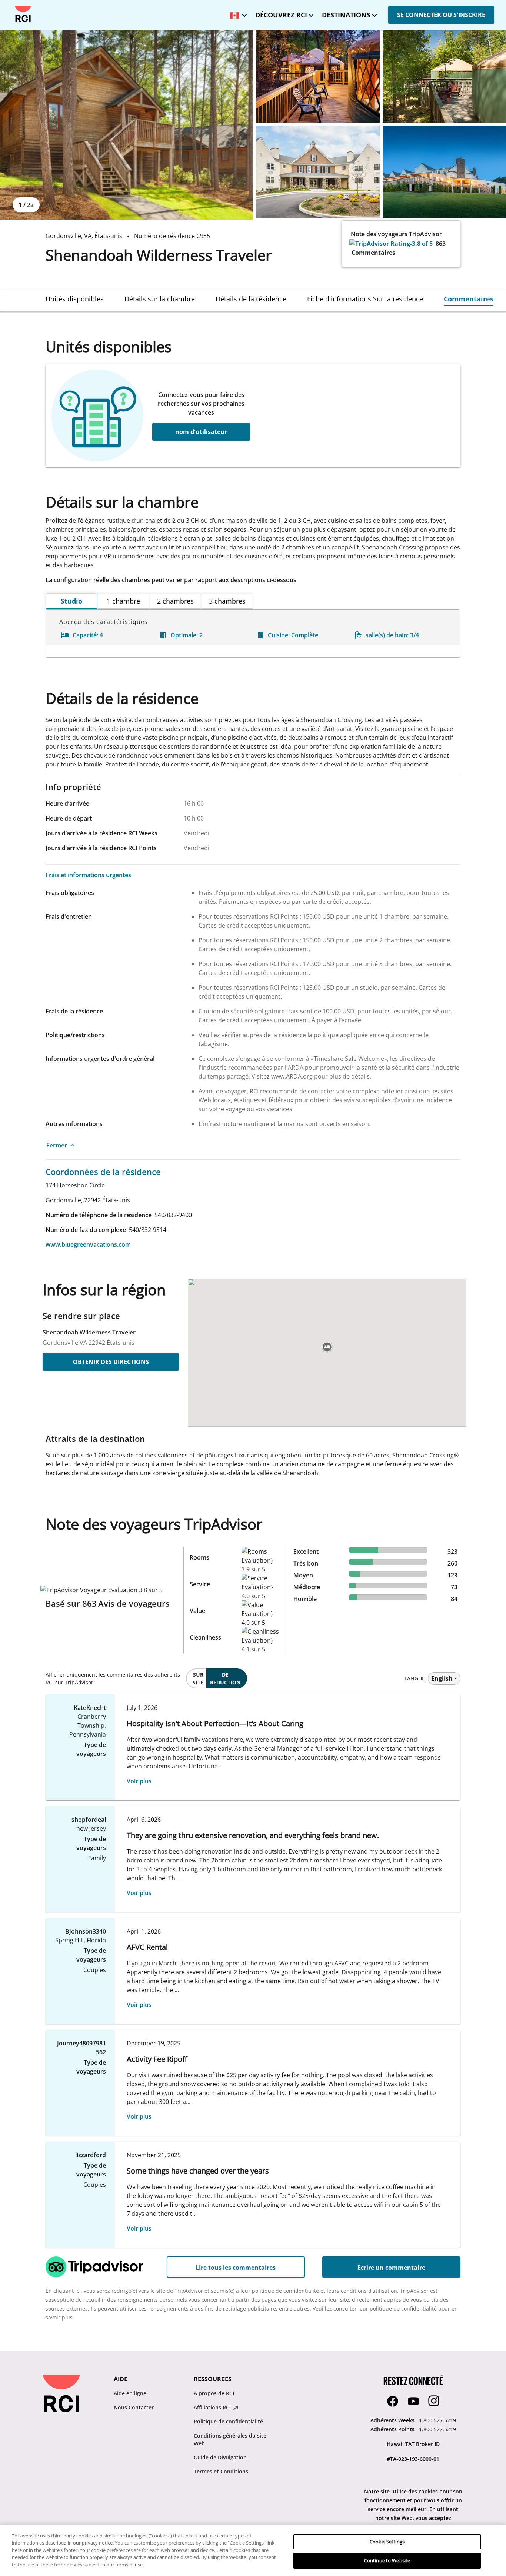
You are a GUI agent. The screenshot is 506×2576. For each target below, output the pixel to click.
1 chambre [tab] (123, 601)
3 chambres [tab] (227, 601)
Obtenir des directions (111, 1362)
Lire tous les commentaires (236, 2268)
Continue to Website (387, 2560)
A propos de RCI (214, 2393)
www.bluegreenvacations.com (88, 1244)
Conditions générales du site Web (230, 2439)
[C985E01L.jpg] (126, 125)
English (442, 1678)
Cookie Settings (387, 2542)
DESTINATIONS (346, 15)
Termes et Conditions (221, 2471)
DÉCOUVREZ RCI (281, 15)
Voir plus (139, 1781)
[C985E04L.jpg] (318, 172)
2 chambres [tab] (175, 601)
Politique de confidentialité (228, 2421)
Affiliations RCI (213, 2407)
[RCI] (23, 14)
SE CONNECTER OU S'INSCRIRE (441, 15)
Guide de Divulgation (220, 2457)
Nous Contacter (134, 2407)
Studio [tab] (71, 601)
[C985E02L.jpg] (318, 76)
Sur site (198, 1678)
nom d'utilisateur (201, 432)
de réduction (225, 1678)
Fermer (57, 1145)
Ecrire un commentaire (391, 2268)
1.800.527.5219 (437, 2420)
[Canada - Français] (237, 13)
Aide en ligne (130, 2393)
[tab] (75, 299)
